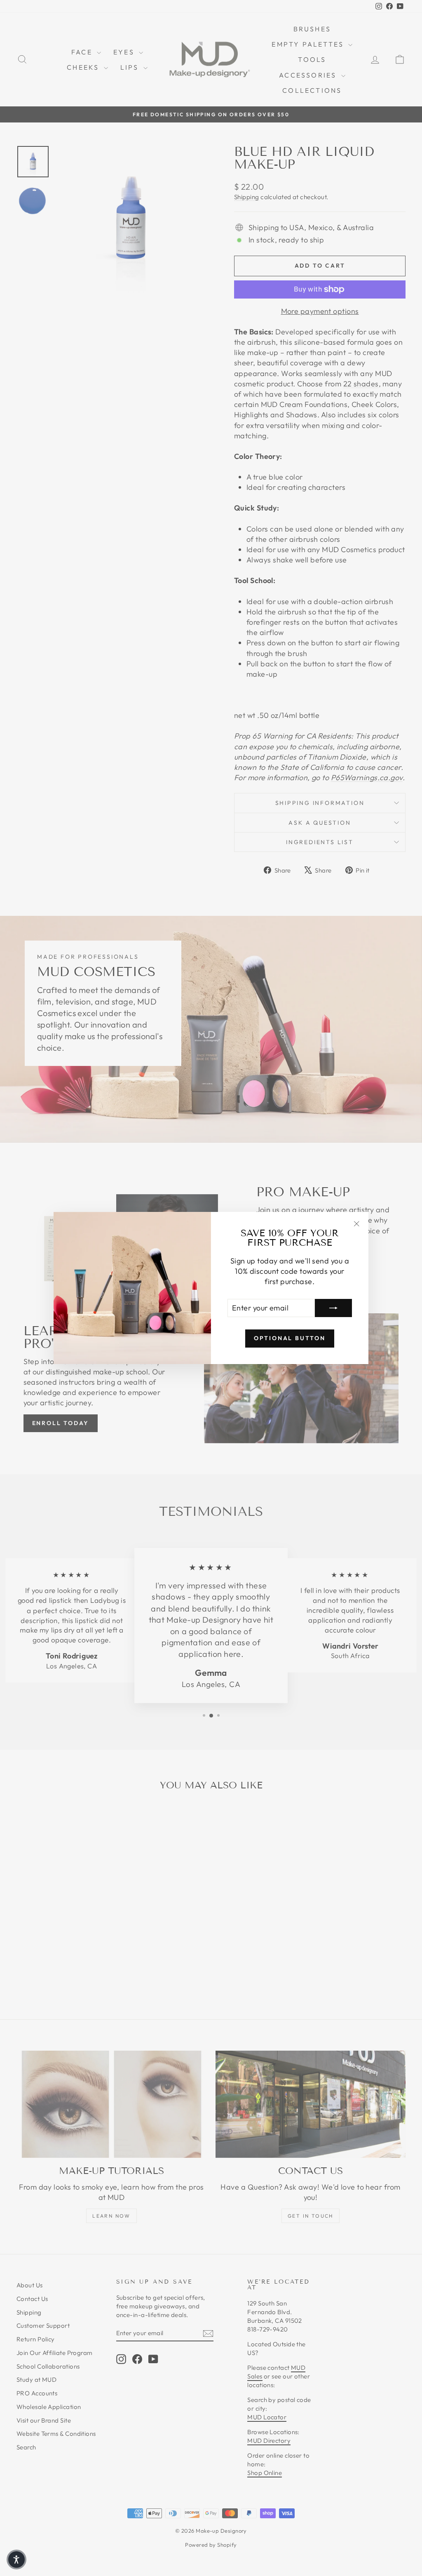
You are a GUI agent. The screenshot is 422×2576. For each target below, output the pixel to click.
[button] (16, 2560)
